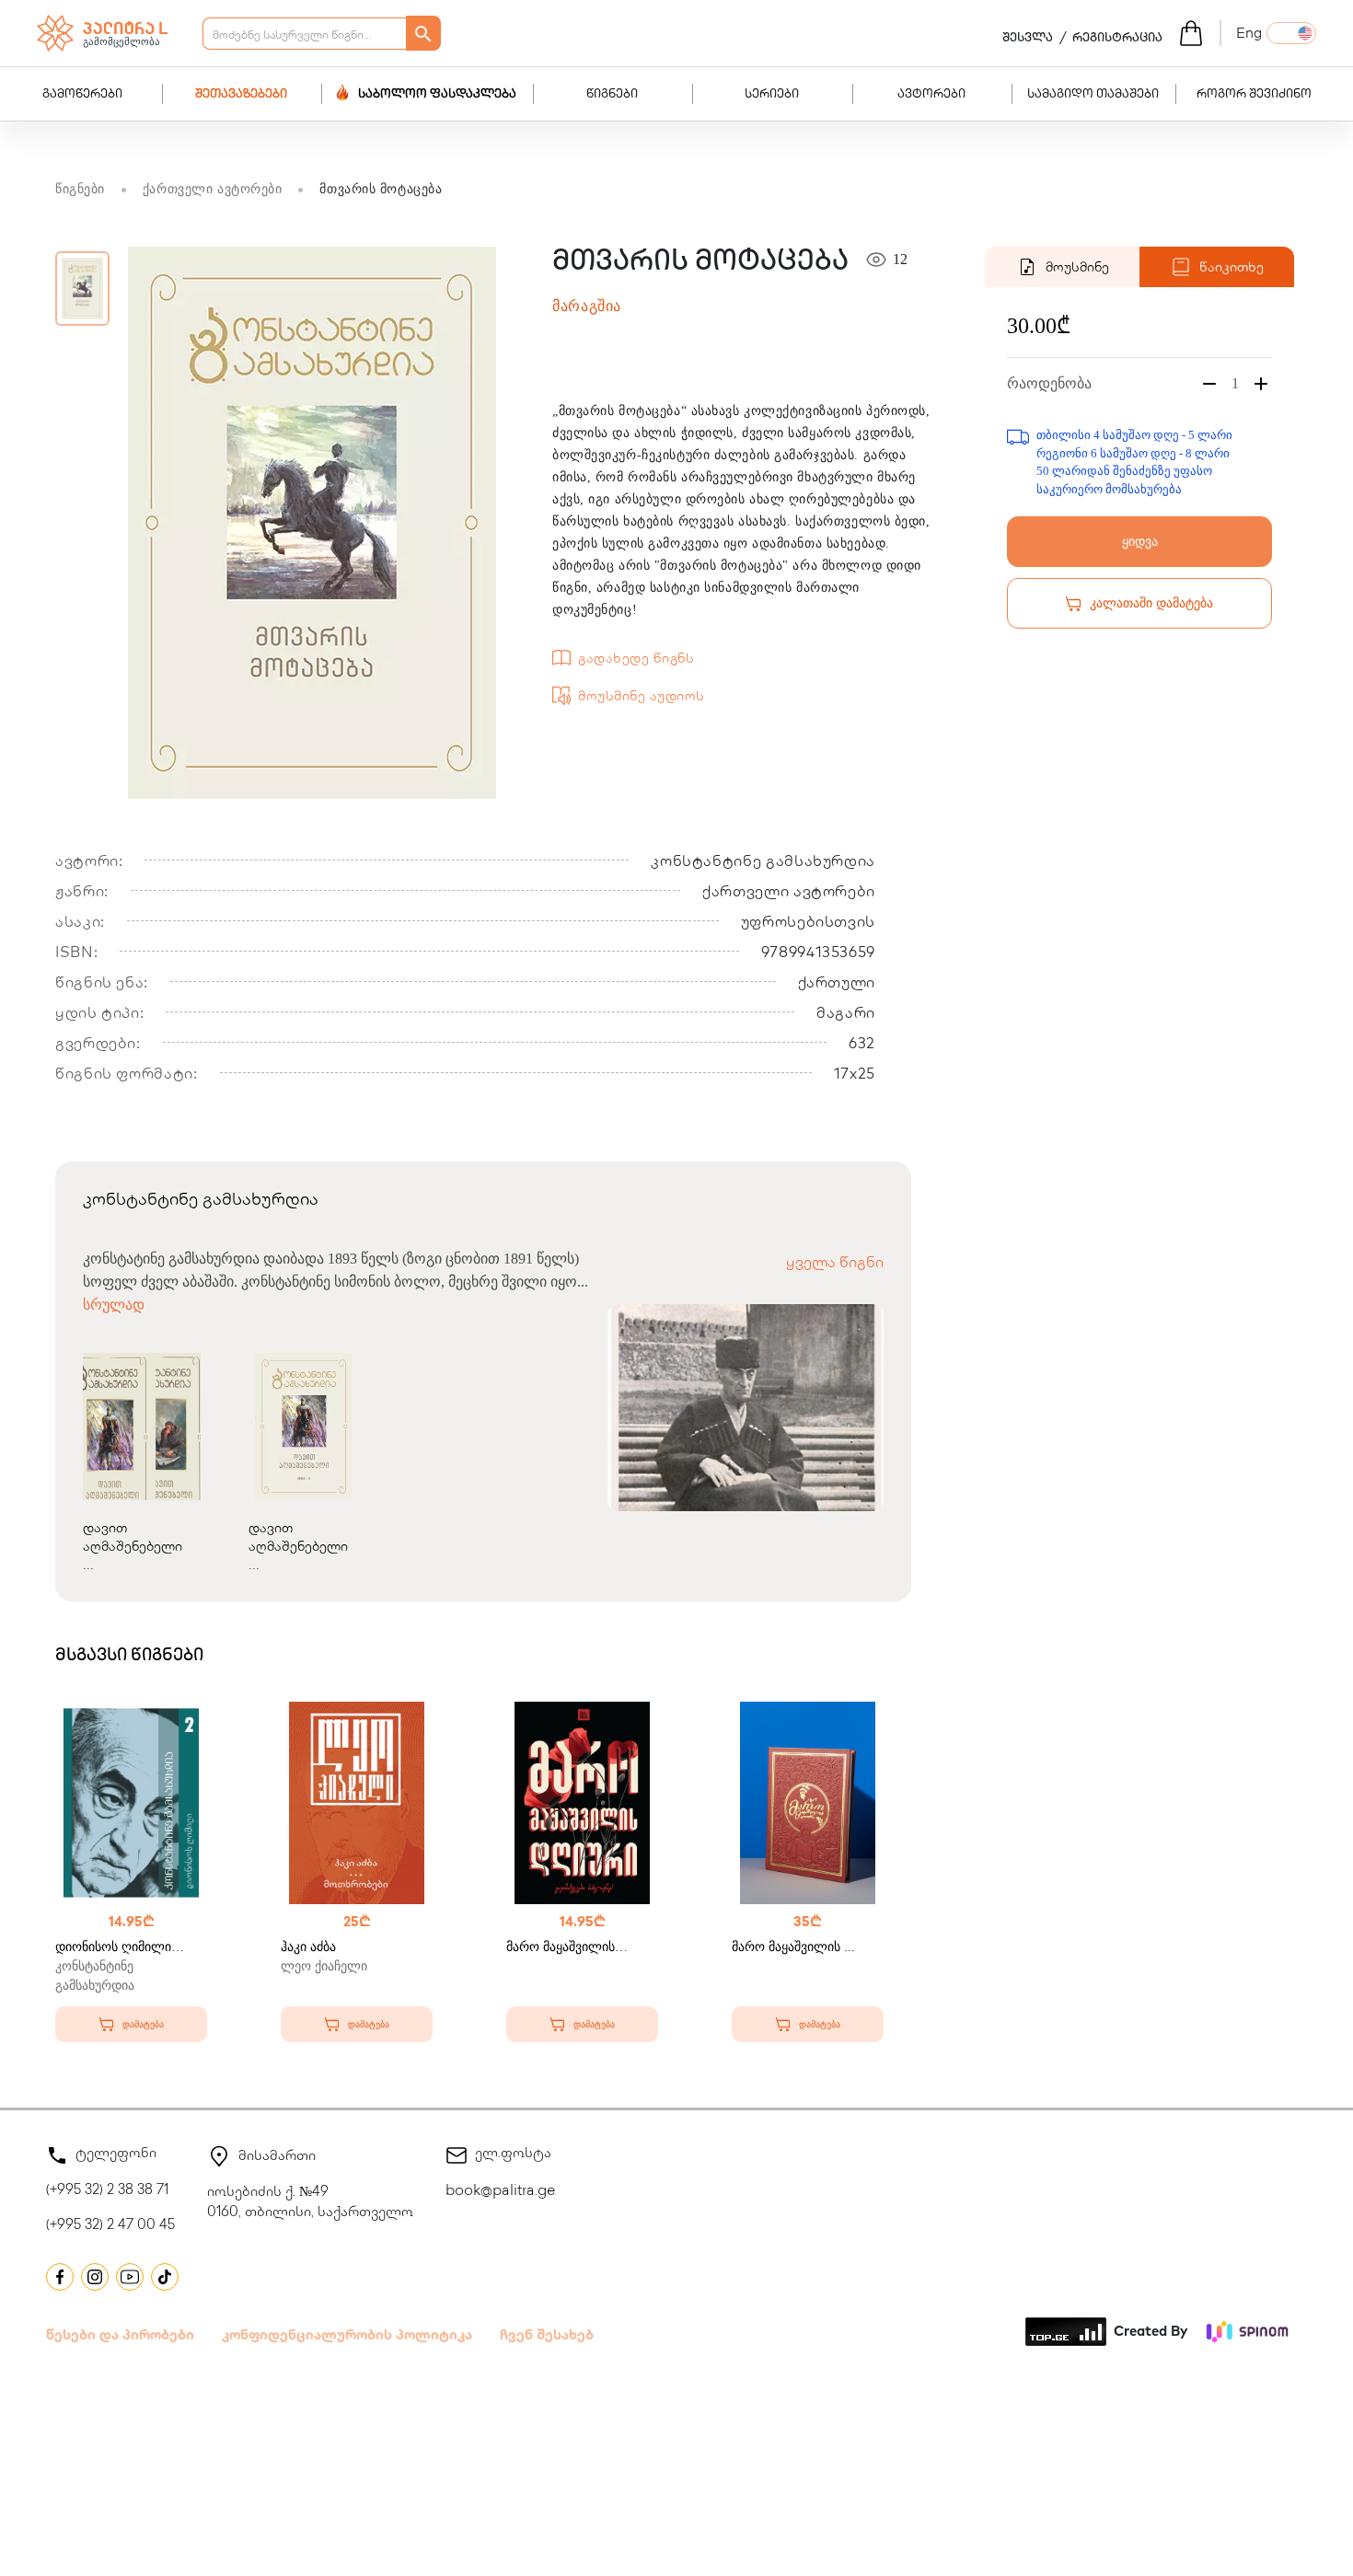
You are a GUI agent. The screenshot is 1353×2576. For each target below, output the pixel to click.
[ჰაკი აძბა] (357, 1803)
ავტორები (931, 95)
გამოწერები (82, 95)
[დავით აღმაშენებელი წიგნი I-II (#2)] (304, 1427)
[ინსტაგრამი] (95, 2277)
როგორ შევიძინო (1254, 95)
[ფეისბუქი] (60, 2277)
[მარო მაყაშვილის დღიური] (582, 1803)
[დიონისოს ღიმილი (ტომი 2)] (131, 1803)
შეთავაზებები (241, 95)
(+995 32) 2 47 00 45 (110, 2226)
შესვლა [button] (1028, 39)
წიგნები (612, 95)
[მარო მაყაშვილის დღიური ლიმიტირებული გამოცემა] (808, 1803)
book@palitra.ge (500, 2192)
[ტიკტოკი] (165, 2277)
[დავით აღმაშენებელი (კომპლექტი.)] (138, 1427)
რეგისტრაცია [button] (1117, 39)
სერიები (772, 95)
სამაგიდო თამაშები (1093, 95)
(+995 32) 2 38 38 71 (107, 2191)
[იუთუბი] (130, 2277)
